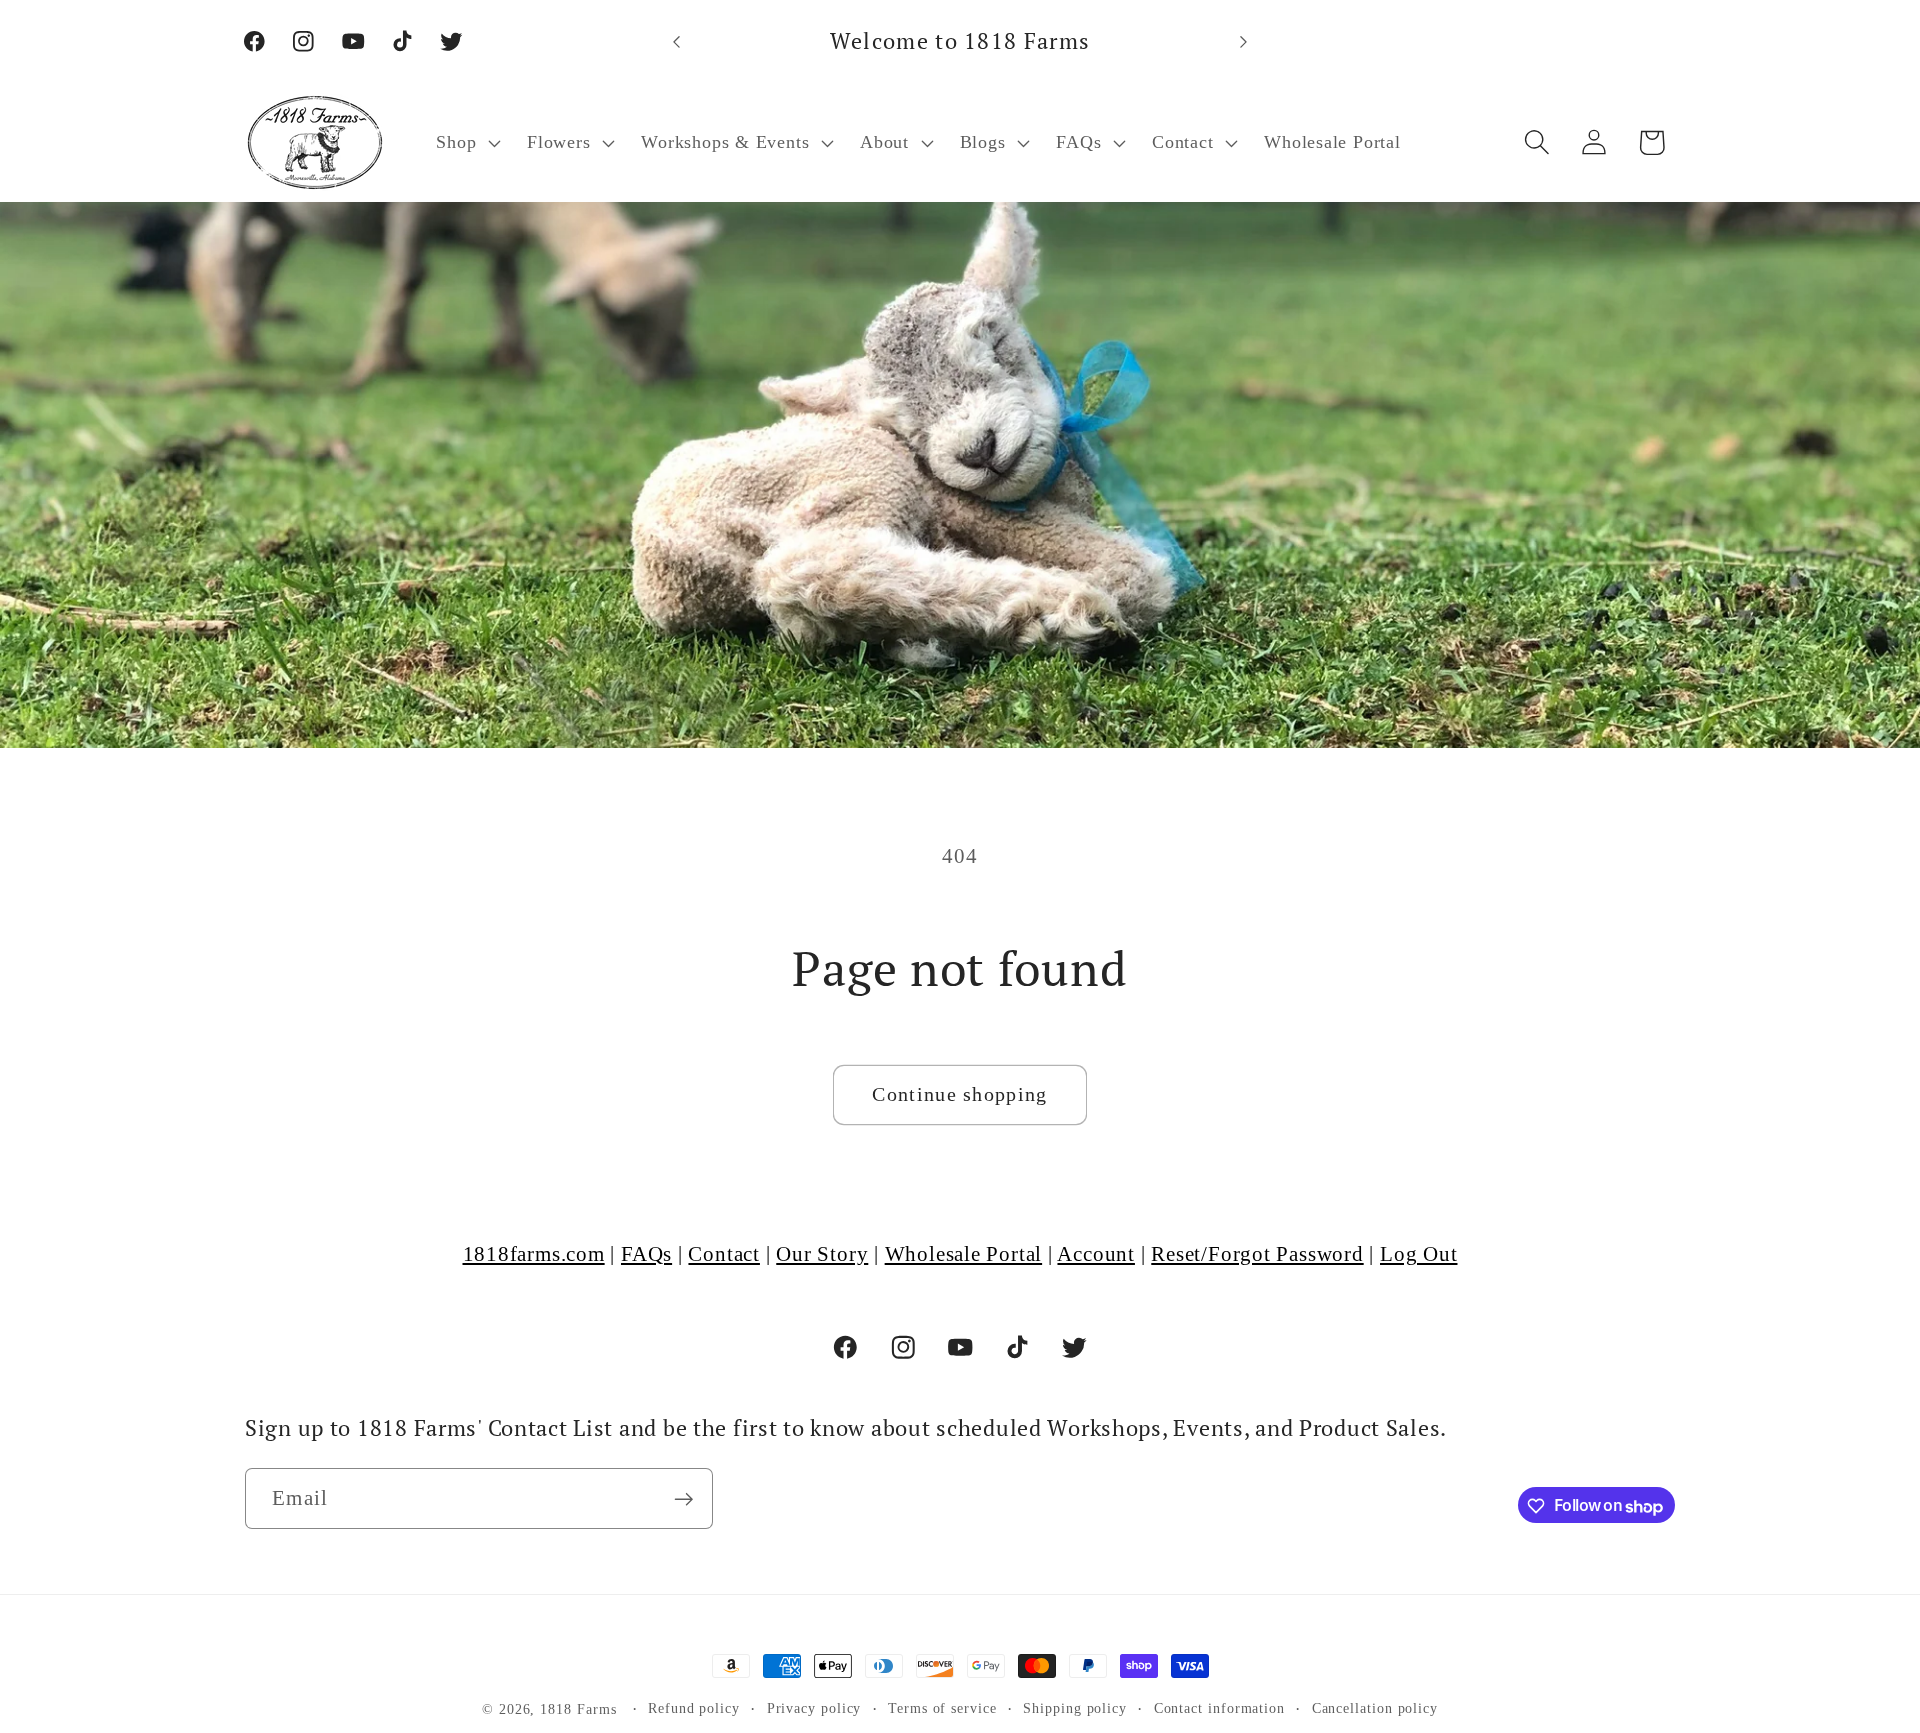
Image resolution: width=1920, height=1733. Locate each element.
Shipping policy (1075, 1708)
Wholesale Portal (963, 1253)
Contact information (1219, 1708)
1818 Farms (578, 1709)
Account (1095, 1253)
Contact (723, 1253)
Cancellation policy (1375, 1708)
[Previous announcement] (677, 41)
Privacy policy (814, 1708)
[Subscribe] (683, 1499)
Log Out (1418, 1253)
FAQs (646, 1253)
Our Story (822, 1253)
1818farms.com (534, 1253)
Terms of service (942, 1708)
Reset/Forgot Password (1257, 1253)
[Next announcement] (1244, 41)
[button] (466, 143)
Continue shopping (959, 1094)
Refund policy (694, 1708)
